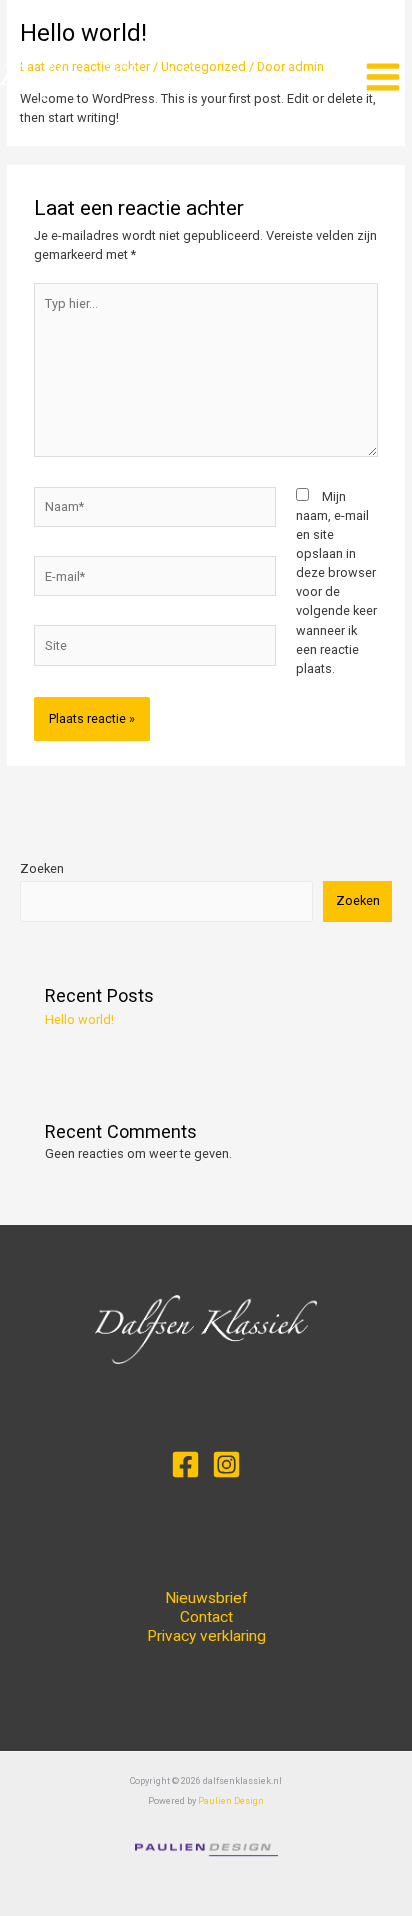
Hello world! (79, 1019)
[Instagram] (226, 1464)
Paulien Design (231, 1801)
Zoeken (42, 868)
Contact (206, 1617)
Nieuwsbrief (206, 1598)
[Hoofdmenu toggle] (383, 77)
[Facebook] (185, 1464)
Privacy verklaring (206, 1636)
